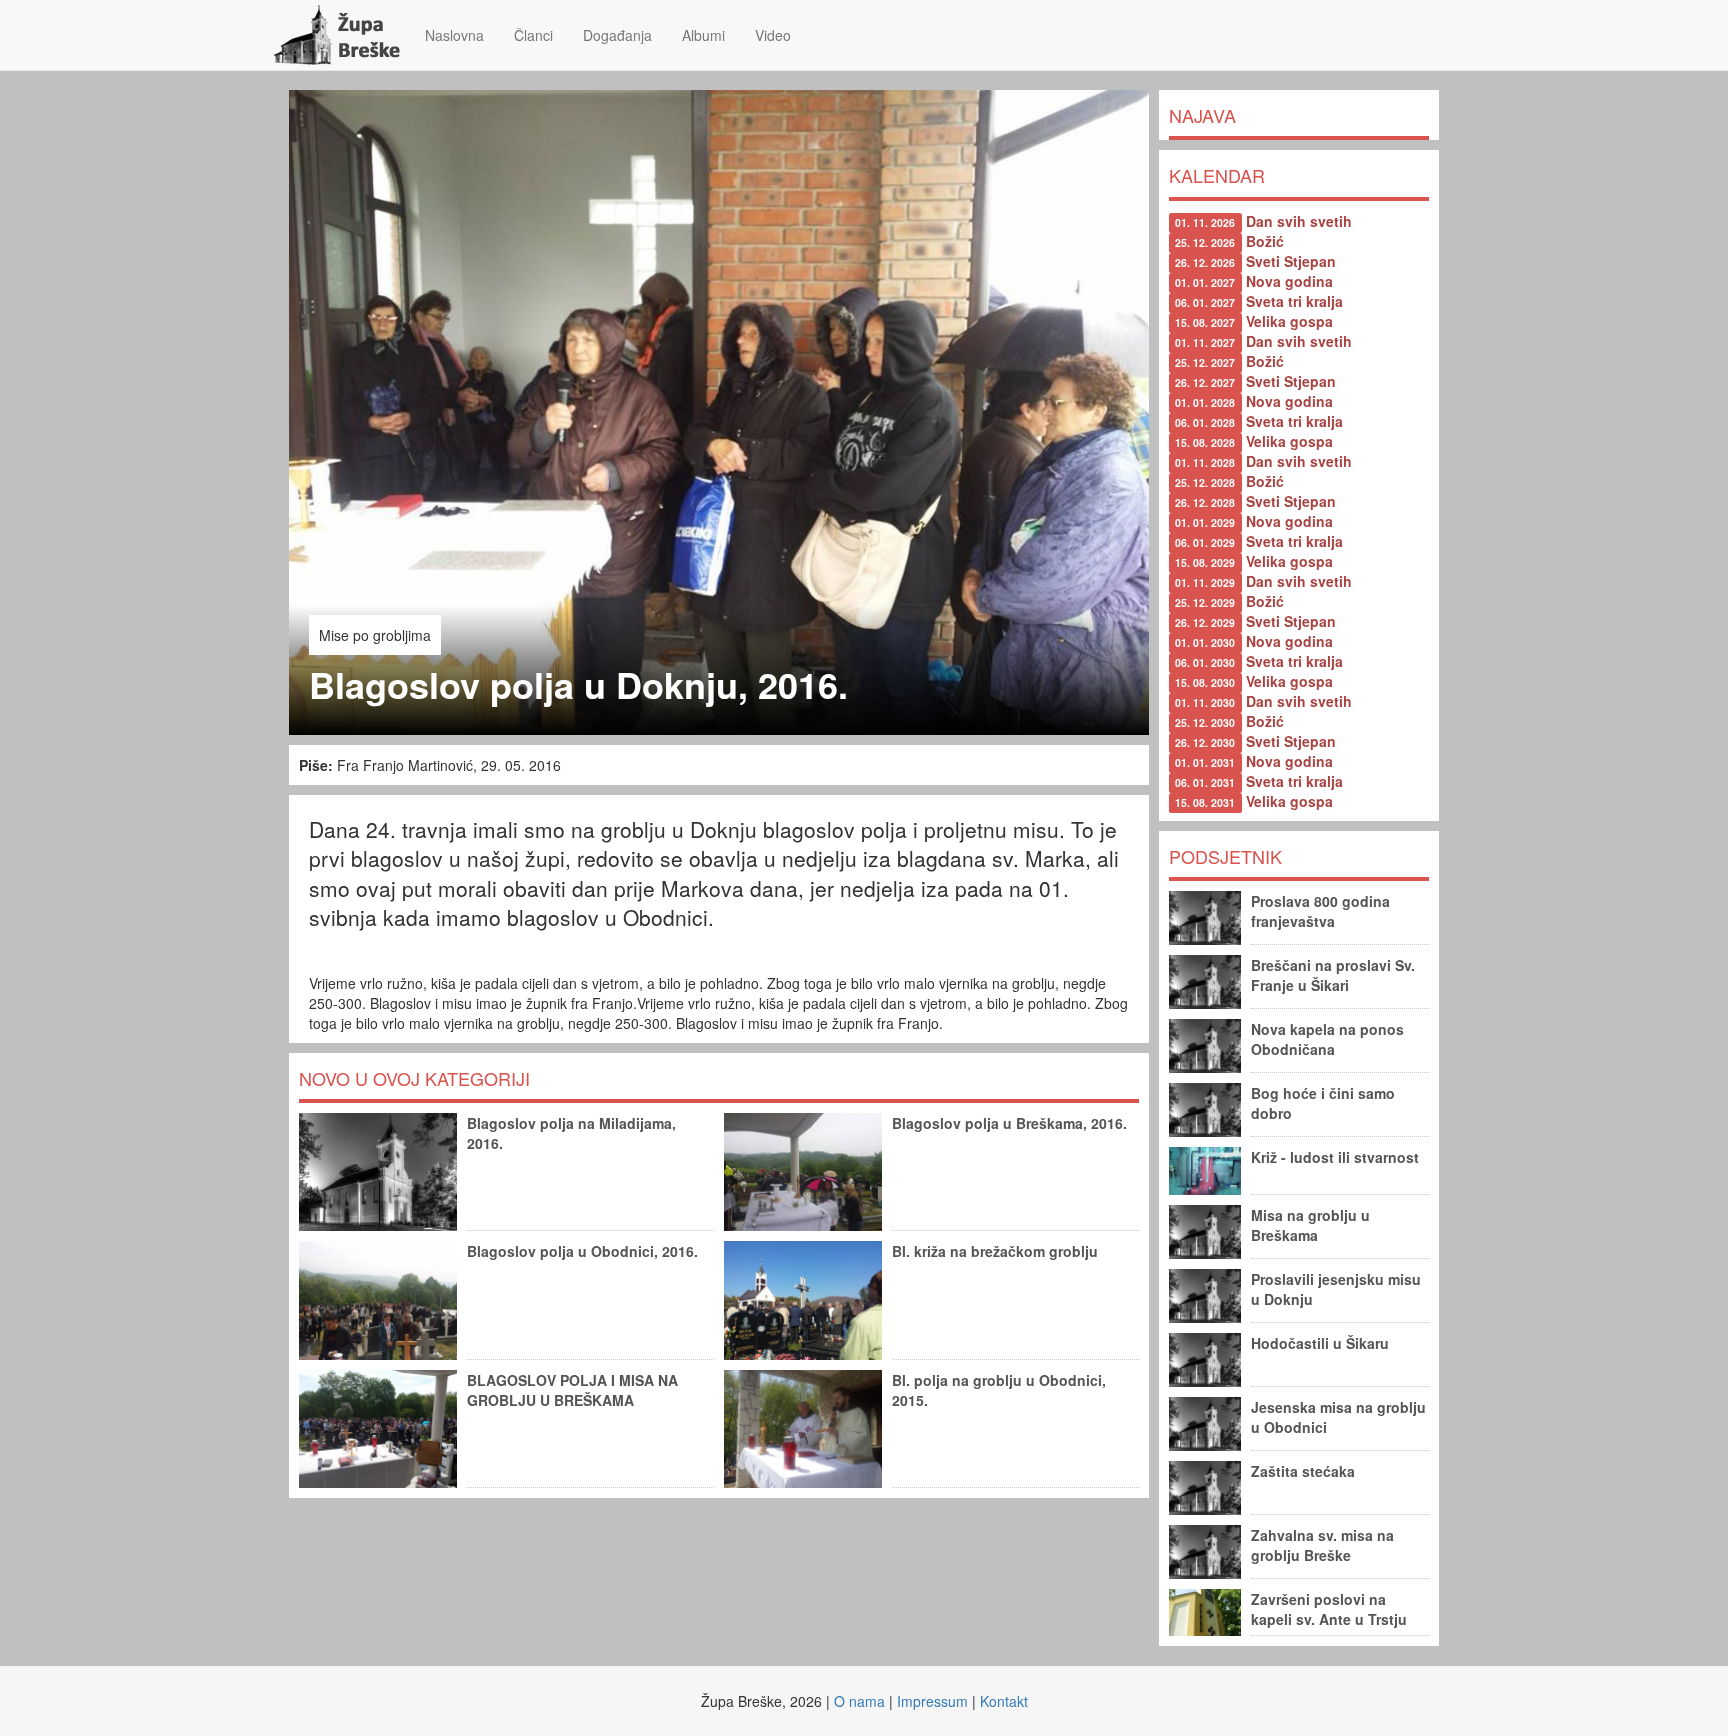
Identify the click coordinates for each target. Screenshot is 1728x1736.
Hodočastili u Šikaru (1320, 1343)
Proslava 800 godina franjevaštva (1320, 911)
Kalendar (1217, 175)
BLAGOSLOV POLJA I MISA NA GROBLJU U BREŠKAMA (572, 1390)
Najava (1202, 115)
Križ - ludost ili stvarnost (1335, 1157)
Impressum (932, 1701)
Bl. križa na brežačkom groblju (995, 1251)
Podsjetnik (1225, 856)
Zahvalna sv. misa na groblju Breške (1322, 1545)
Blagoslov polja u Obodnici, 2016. (582, 1251)
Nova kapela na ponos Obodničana (1327, 1039)
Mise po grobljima (375, 635)
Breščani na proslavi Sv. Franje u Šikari (1333, 975)
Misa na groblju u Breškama (1310, 1225)
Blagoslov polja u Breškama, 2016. (1009, 1123)
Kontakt (1004, 1701)
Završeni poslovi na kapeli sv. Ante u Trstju (1329, 1609)
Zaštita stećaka (1303, 1471)
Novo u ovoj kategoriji (414, 1078)
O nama (859, 1701)
